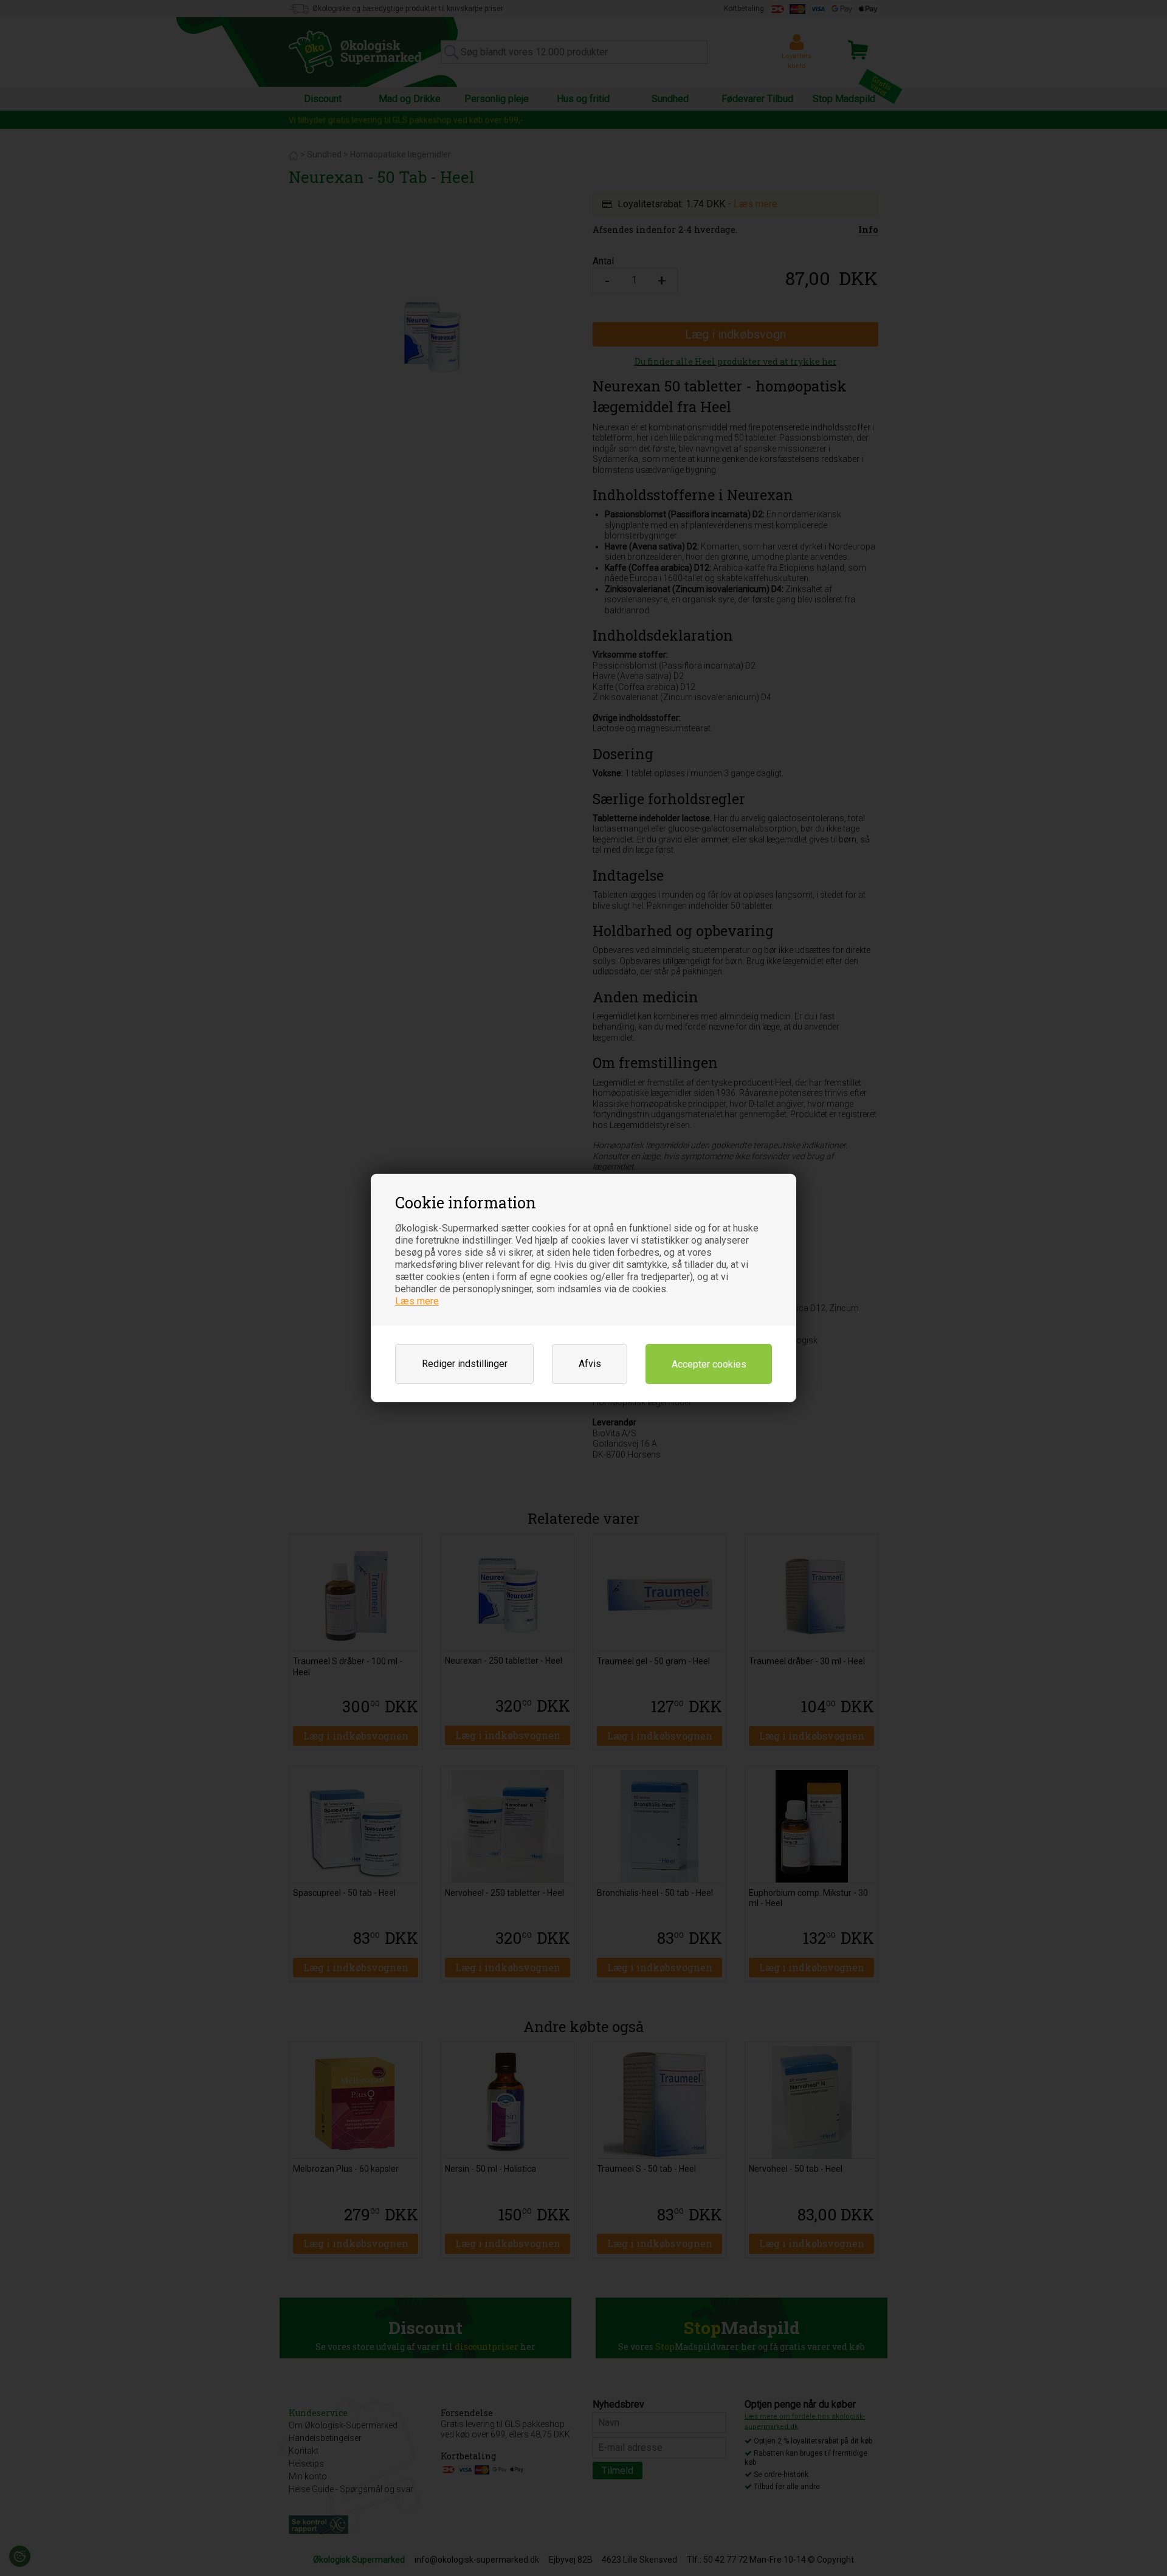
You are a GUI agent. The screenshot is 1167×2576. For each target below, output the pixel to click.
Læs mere (417, 1301)
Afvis (590, 1364)
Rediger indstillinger (465, 1364)
